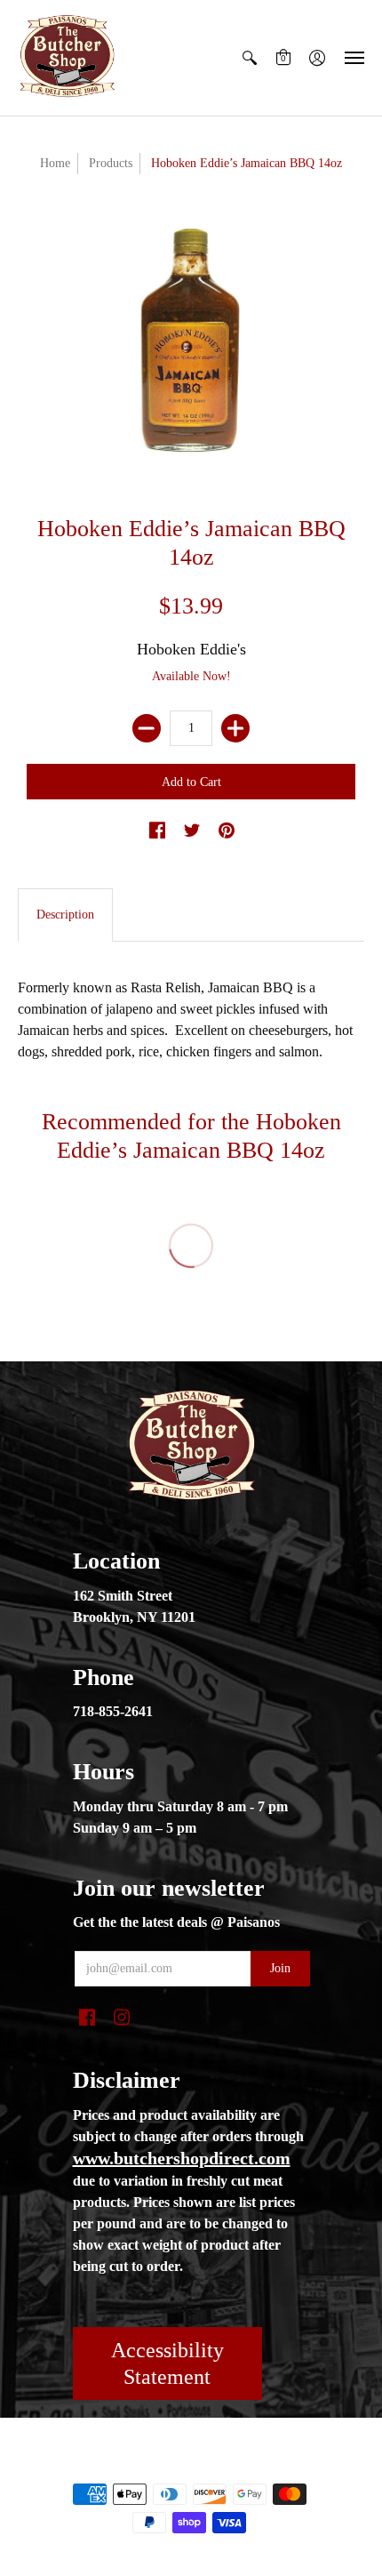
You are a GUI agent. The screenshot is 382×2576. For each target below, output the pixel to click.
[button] (250, 58)
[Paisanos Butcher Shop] (67, 58)
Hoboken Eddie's (191, 649)
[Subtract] (147, 728)
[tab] (65, 915)
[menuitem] (250, 58)
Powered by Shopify (263, 2464)
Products (111, 163)
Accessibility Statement (167, 2363)
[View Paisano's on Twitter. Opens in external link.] (192, 831)
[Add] (235, 728)
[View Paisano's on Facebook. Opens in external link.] (157, 831)
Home (55, 163)
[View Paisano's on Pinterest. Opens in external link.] (227, 831)
